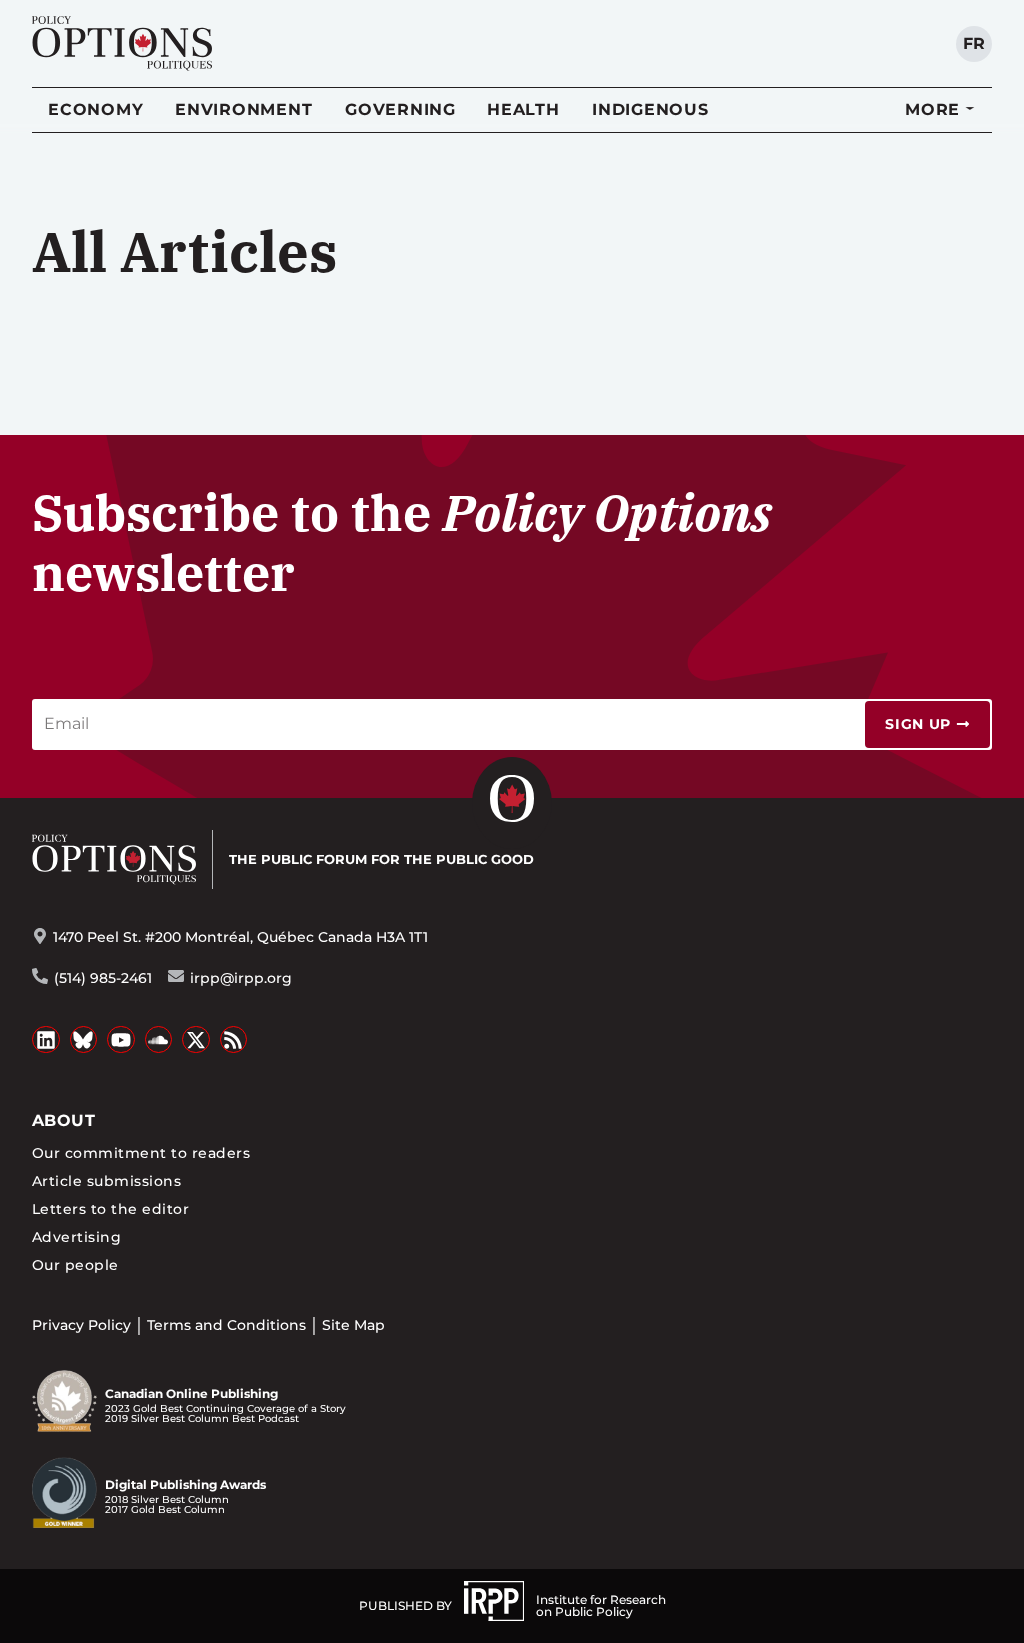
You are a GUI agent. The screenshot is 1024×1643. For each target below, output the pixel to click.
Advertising (76, 1237)
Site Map (353, 1325)
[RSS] (234, 1040)
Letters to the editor (110, 1209)
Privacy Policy (81, 1325)
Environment (243, 109)
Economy (95, 109)
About (63, 1120)
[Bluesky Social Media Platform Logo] (84, 1040)
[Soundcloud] (159, 1040)
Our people (75, 1265)
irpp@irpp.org (241, 978)
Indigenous (650, 109)
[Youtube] (121, 1040)
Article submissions (106, 1181)
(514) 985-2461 (103, 978)
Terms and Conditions (226, 1325)
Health (523, 109)
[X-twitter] (196, 1040)
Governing (400, 109)
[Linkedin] (46, 1040)
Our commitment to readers (141, 1153)
